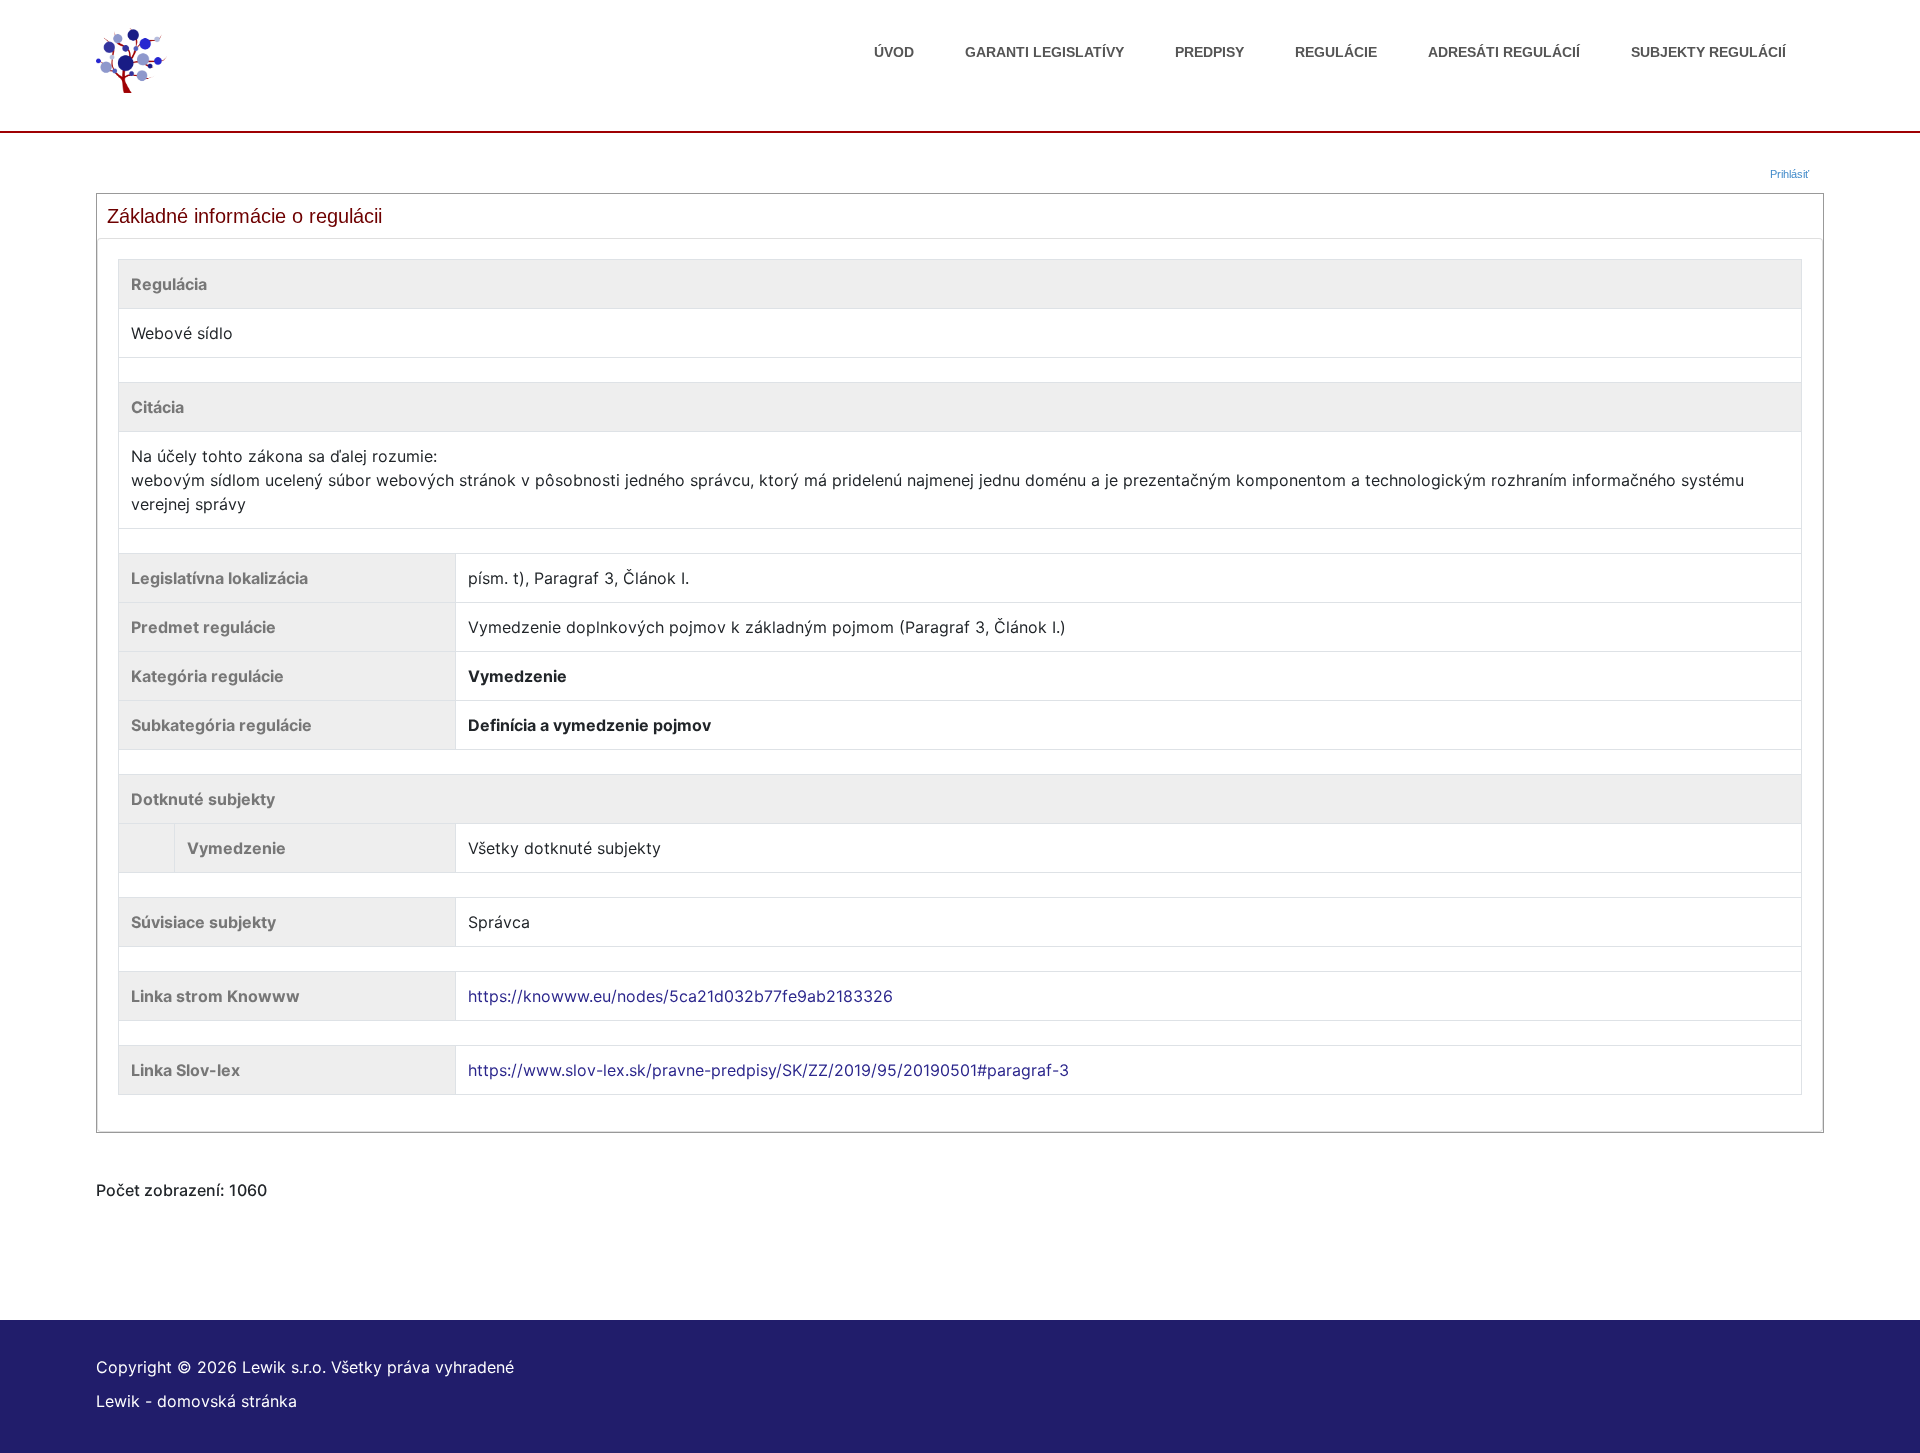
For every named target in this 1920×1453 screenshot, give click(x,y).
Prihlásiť (1789, 174)
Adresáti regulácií (1504, 52)
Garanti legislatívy (1044, 52)
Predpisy (1209, 52)
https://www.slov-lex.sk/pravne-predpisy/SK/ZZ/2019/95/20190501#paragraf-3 (768, 1070)
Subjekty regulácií (1708, 52)
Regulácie (1336, 52)
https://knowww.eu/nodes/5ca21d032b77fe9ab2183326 (680, 996)
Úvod (894, 52)
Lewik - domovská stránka (196, 1401)
